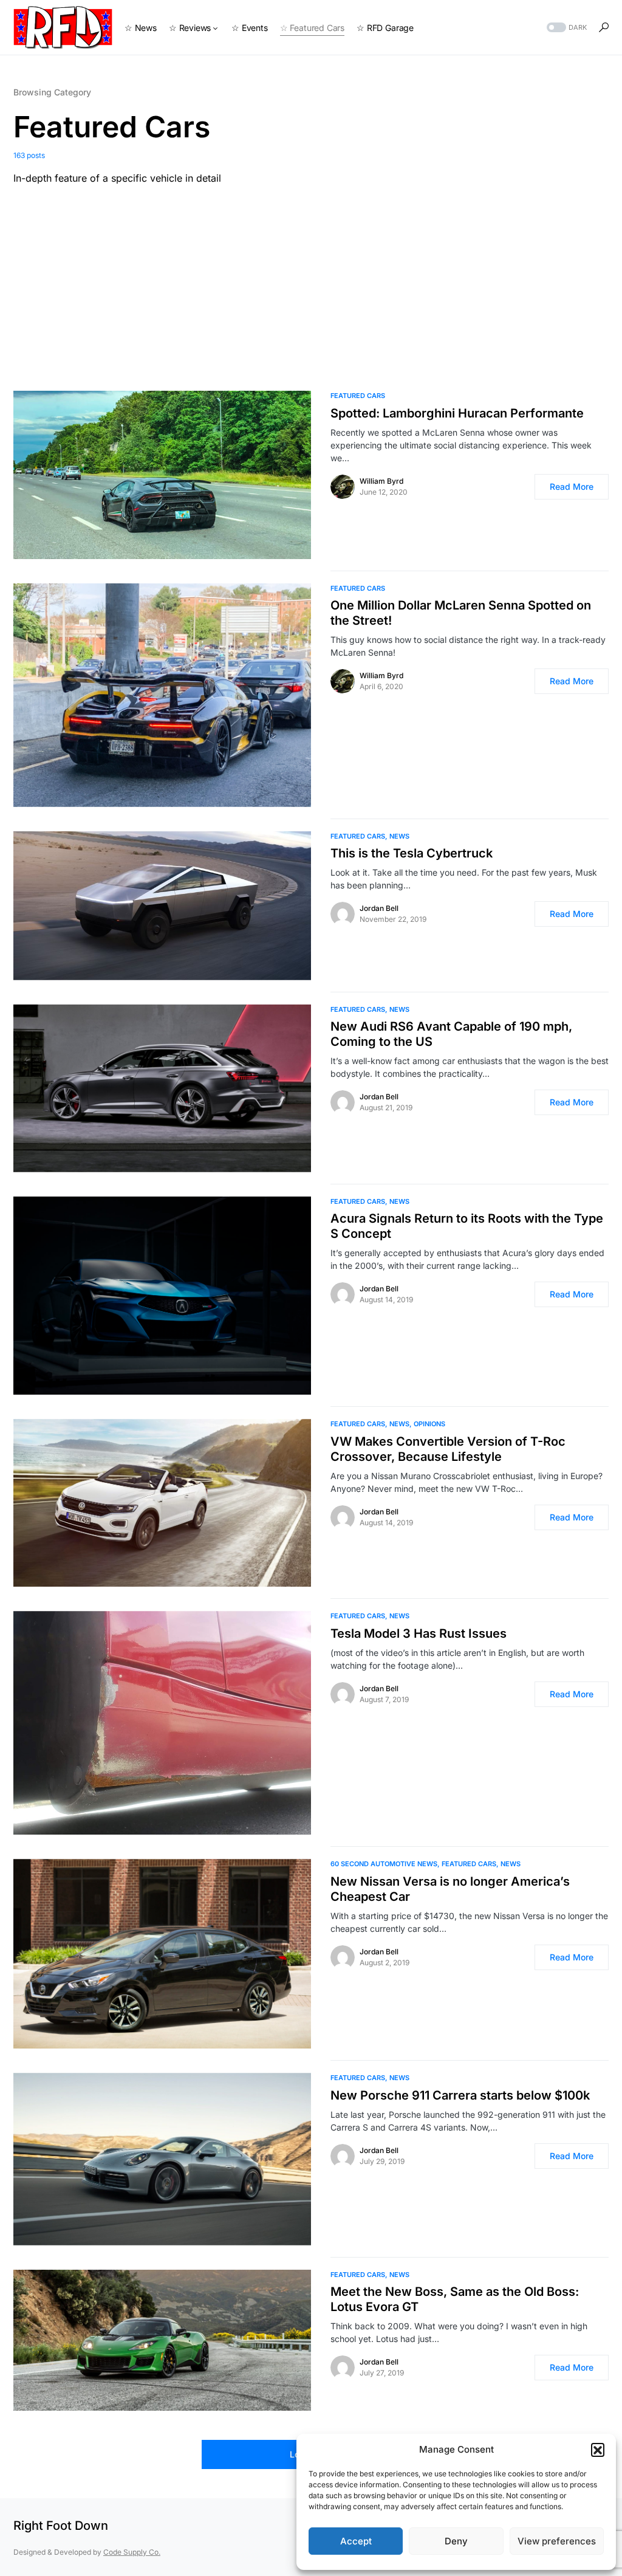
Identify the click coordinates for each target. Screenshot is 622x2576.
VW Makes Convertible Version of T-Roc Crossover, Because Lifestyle (448, 1449)
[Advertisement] (311, 276)
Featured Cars (358, 396)
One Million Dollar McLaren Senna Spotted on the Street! (461, 613)
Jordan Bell (379, 908)
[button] (598, 2450)
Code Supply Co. (132, 2552)
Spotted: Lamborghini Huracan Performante (457, 413)
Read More (572, 486)
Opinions (429, 1424)
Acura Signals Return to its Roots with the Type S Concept (467, 1226)
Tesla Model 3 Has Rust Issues (419, 1633)
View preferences (557, 2541)
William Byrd (381, 481)
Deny (456, 2541)
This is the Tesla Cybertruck (412, 853)
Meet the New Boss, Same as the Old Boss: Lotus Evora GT (455, 2299)
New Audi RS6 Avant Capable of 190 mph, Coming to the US (451, 1034)
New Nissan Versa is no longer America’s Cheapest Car (450, 1889)
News (399, 836)
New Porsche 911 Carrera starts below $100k (460, 2095)
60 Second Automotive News (384, 1864)
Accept (356, 2541)
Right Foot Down (61, 2526)
